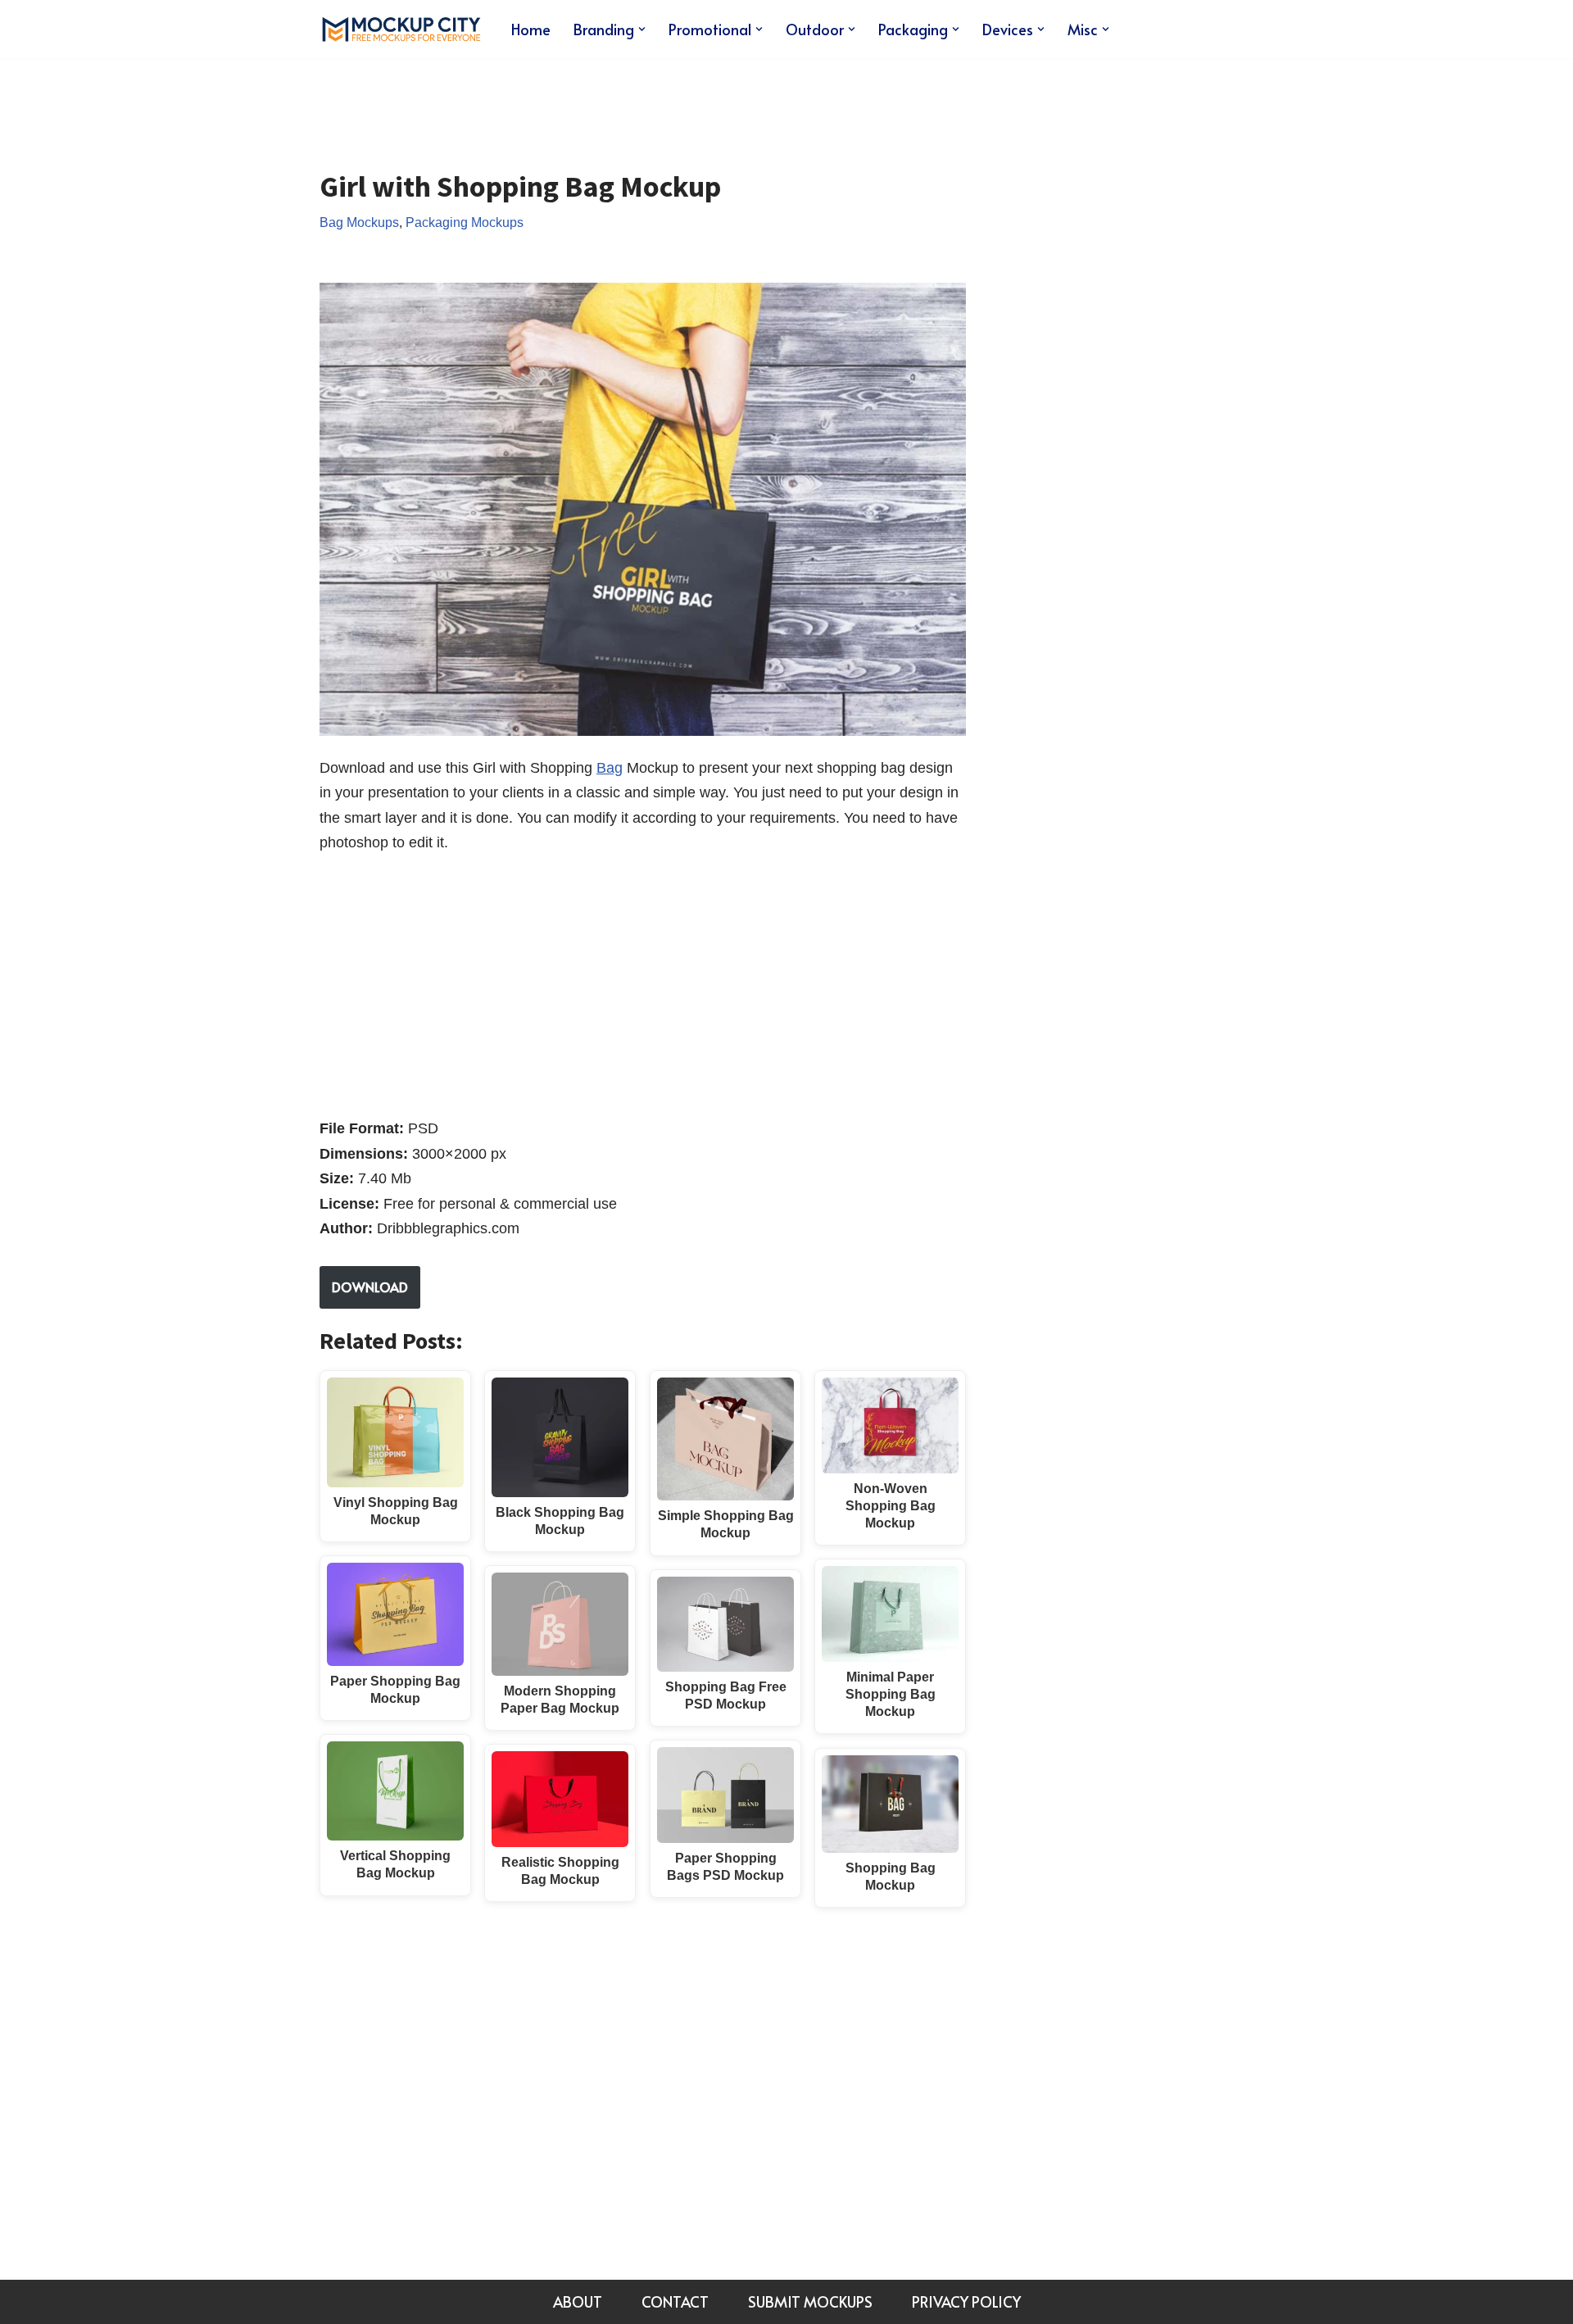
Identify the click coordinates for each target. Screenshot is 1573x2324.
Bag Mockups (359, 222)
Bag (610, 768)
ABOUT (578, 2301)
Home (531, 29)
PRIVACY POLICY (966, 2301)
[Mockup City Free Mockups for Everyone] (401, 29)
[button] (642, 29)
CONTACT (675, 2301)
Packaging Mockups (465, 222)
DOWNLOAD (370, 1287)
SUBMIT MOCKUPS (810, 2301)
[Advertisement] (618, 102)
